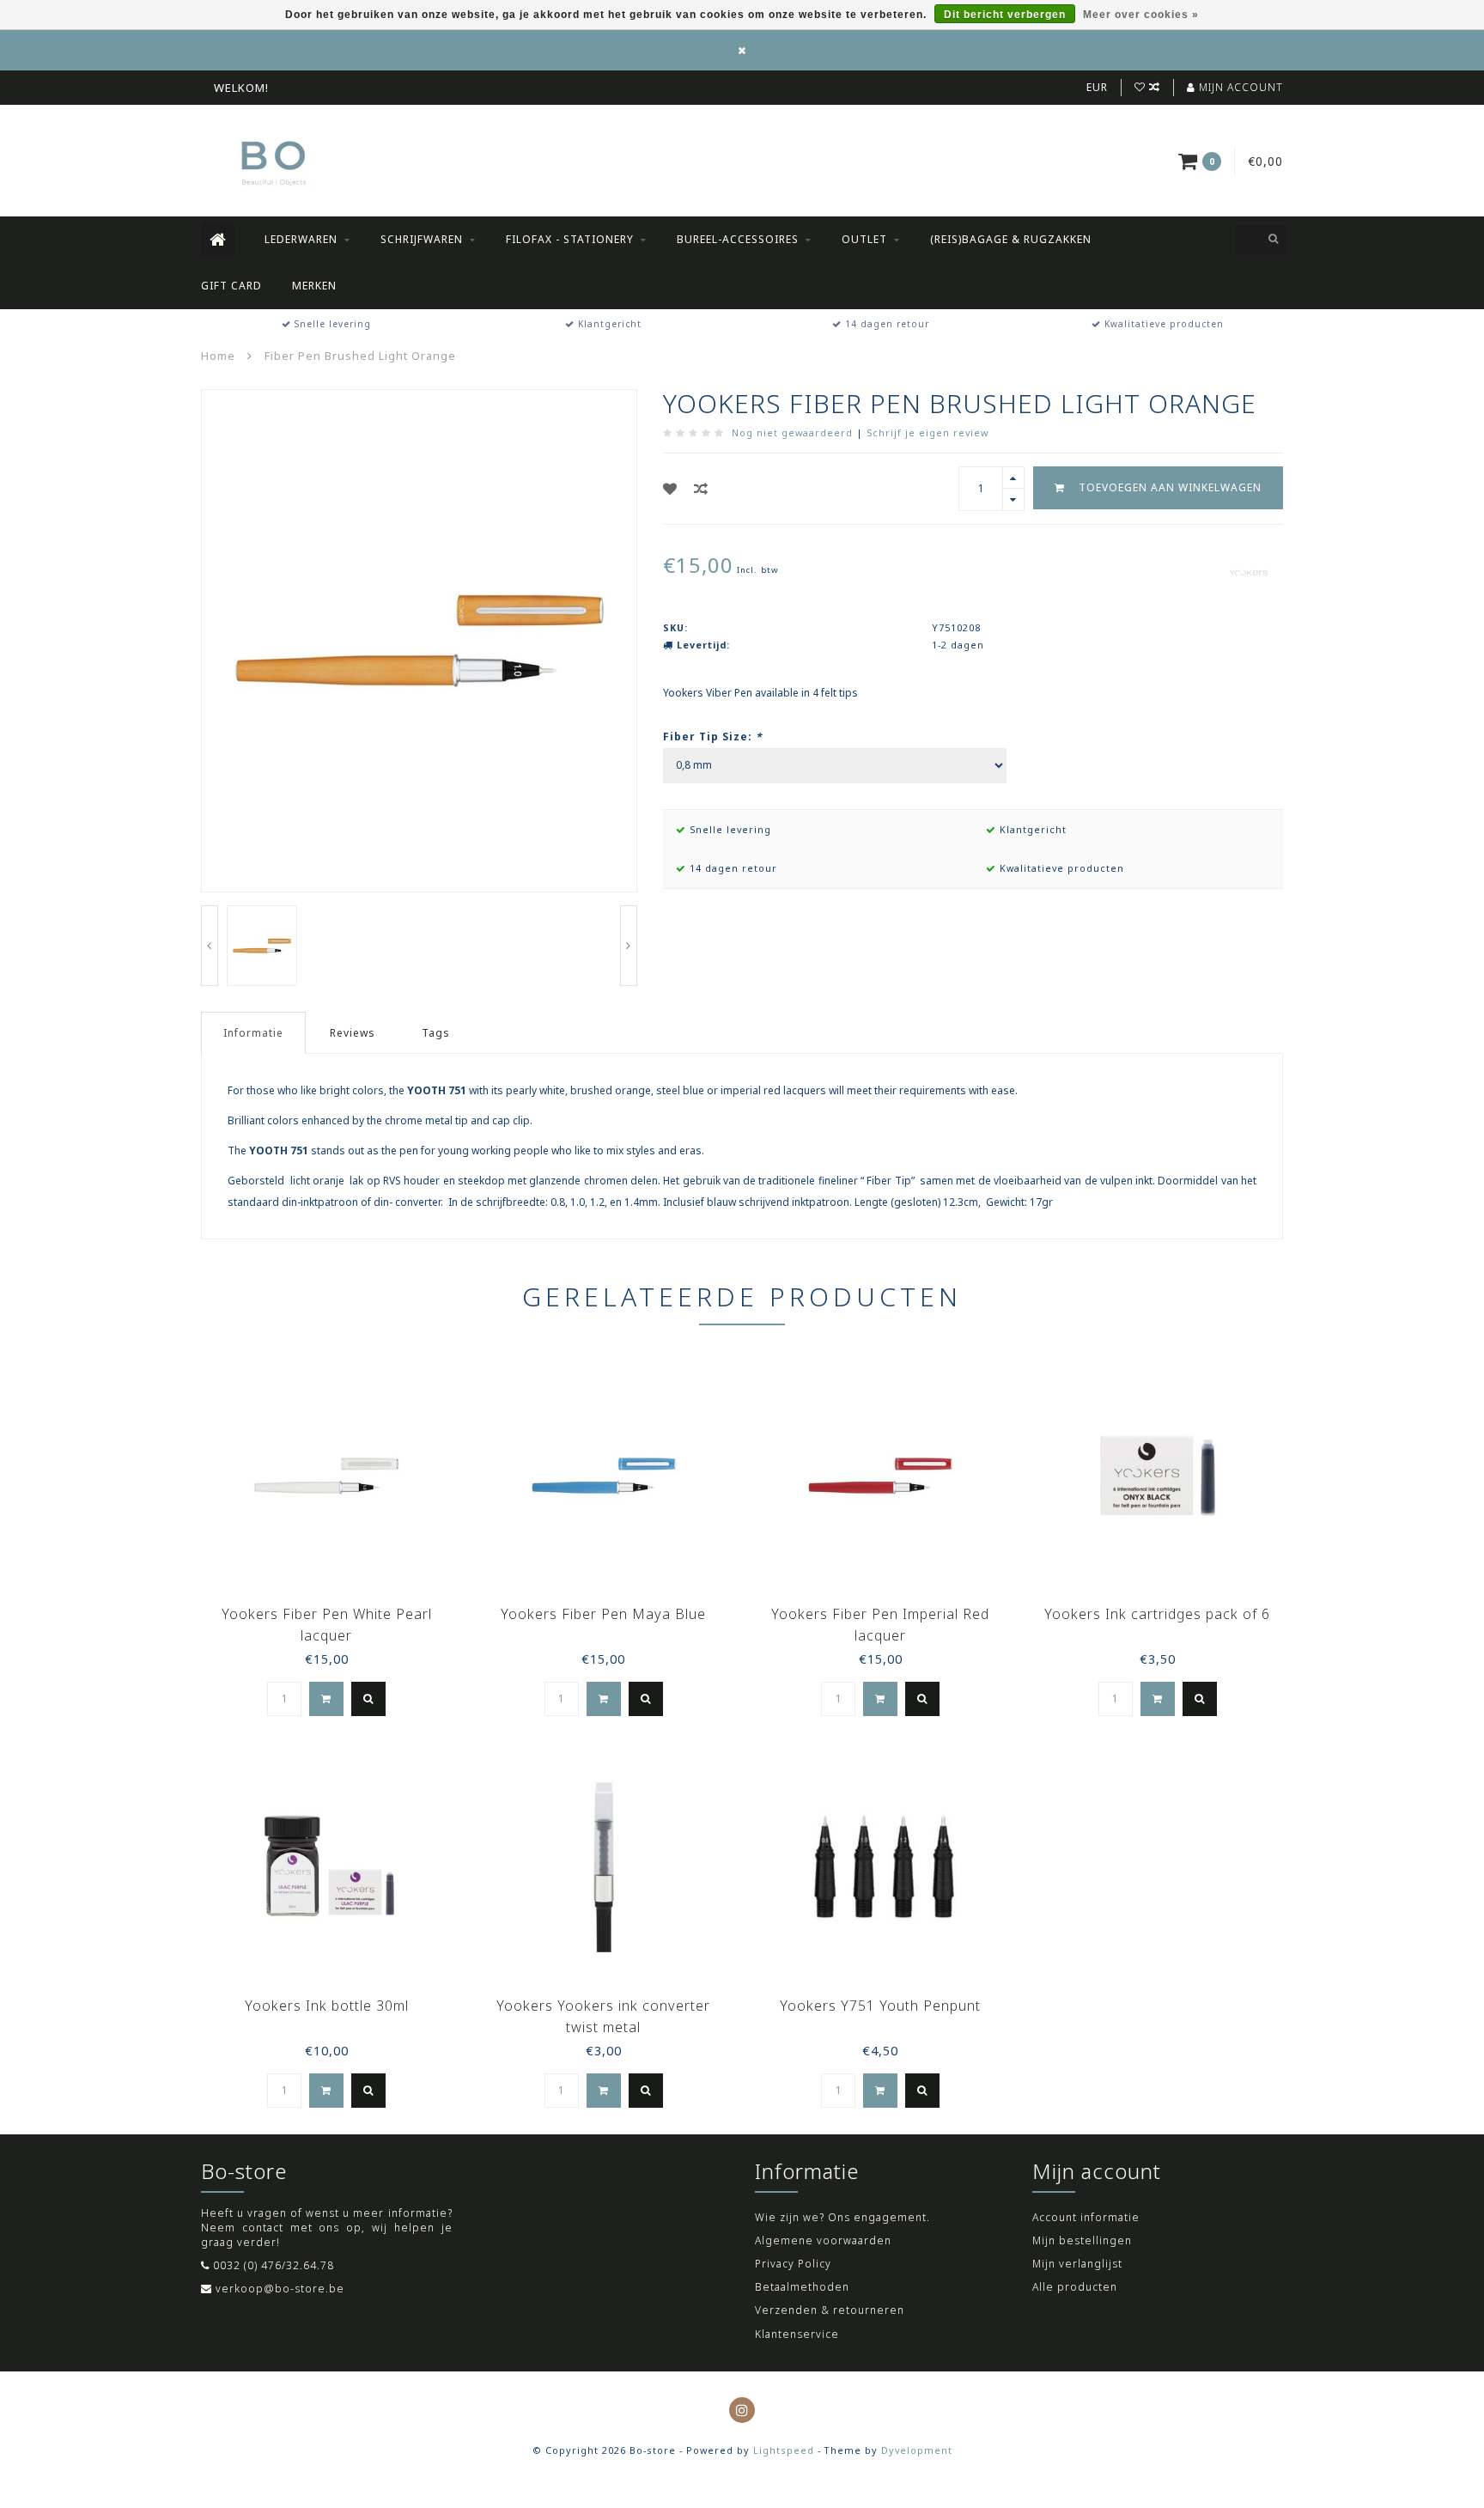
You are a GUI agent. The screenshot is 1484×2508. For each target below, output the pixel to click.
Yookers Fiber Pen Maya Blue (603, 1614)
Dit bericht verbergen (1005, 15)
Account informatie (1086, 2217)
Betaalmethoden (802, 2287)
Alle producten (1075, 2287)
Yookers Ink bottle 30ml (327, 2006)
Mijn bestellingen (1082, 2240)
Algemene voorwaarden (823, 2240)
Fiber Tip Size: (713, 737)
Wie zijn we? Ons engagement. (842, 2217)
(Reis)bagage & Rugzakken (1011, 239)
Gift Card (231, 286)
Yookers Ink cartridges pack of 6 (1157, 1614)
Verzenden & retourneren (830, 2310)
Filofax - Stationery (570, 239)
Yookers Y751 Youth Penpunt (880, 2006)
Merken (314, 286)
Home (218, 356)
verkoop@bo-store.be (280, 2289)
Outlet (864, 239)
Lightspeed (784, 2450)
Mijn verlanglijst (1077, 2264)
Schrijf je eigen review (927, 432)
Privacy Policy (793, 2264)
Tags (436, 1033)
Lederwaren (301, 239)
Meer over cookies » (1141, 15)
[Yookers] (1249, 572)
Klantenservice (797, 2334)
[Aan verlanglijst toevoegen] (670, 489)
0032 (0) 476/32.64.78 (274, 2265)
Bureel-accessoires (738, 239)
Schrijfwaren (422, 239)
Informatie (253, 1033)
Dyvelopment (917, 2450)
